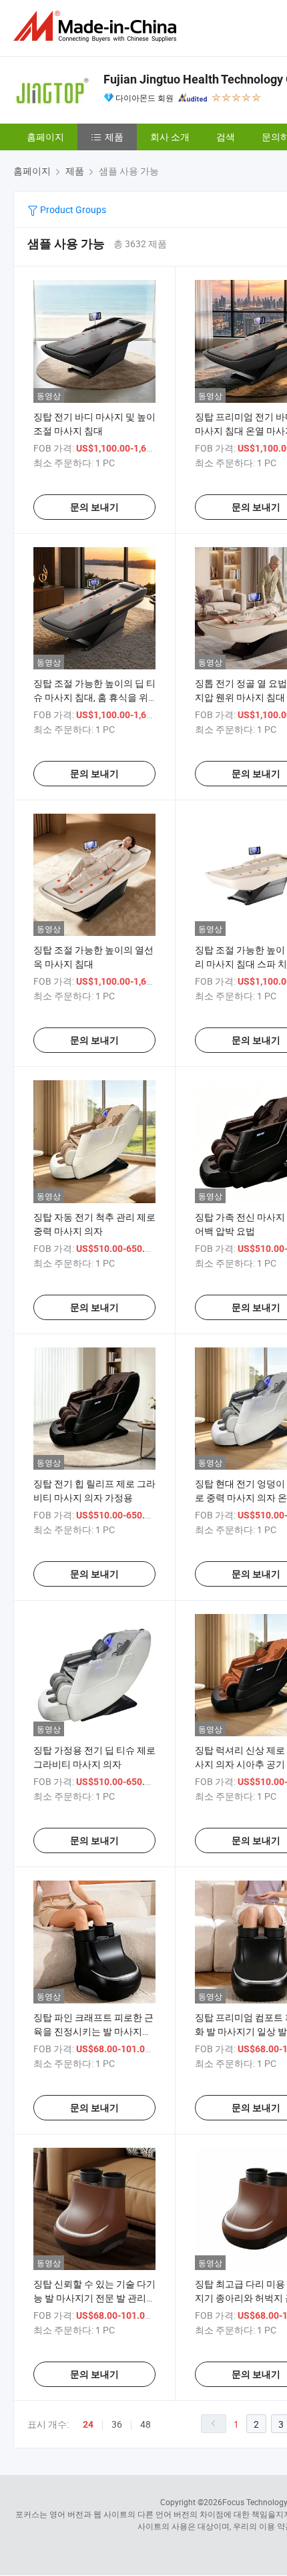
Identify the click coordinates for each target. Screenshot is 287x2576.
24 (88, 2424)
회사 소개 (170, 137)
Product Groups (72, 209)
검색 (226, 137)
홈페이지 (45, 137)
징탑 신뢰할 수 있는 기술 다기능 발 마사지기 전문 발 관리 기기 (94, 2298)
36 (117, 2424)
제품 (114, 137)
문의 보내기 (94, 507)
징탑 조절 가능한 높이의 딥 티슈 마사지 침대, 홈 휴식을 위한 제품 (94, 697)
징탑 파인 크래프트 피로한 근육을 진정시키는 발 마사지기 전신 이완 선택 (93, 2031)
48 (146, 2424)
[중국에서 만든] (97, 26)
